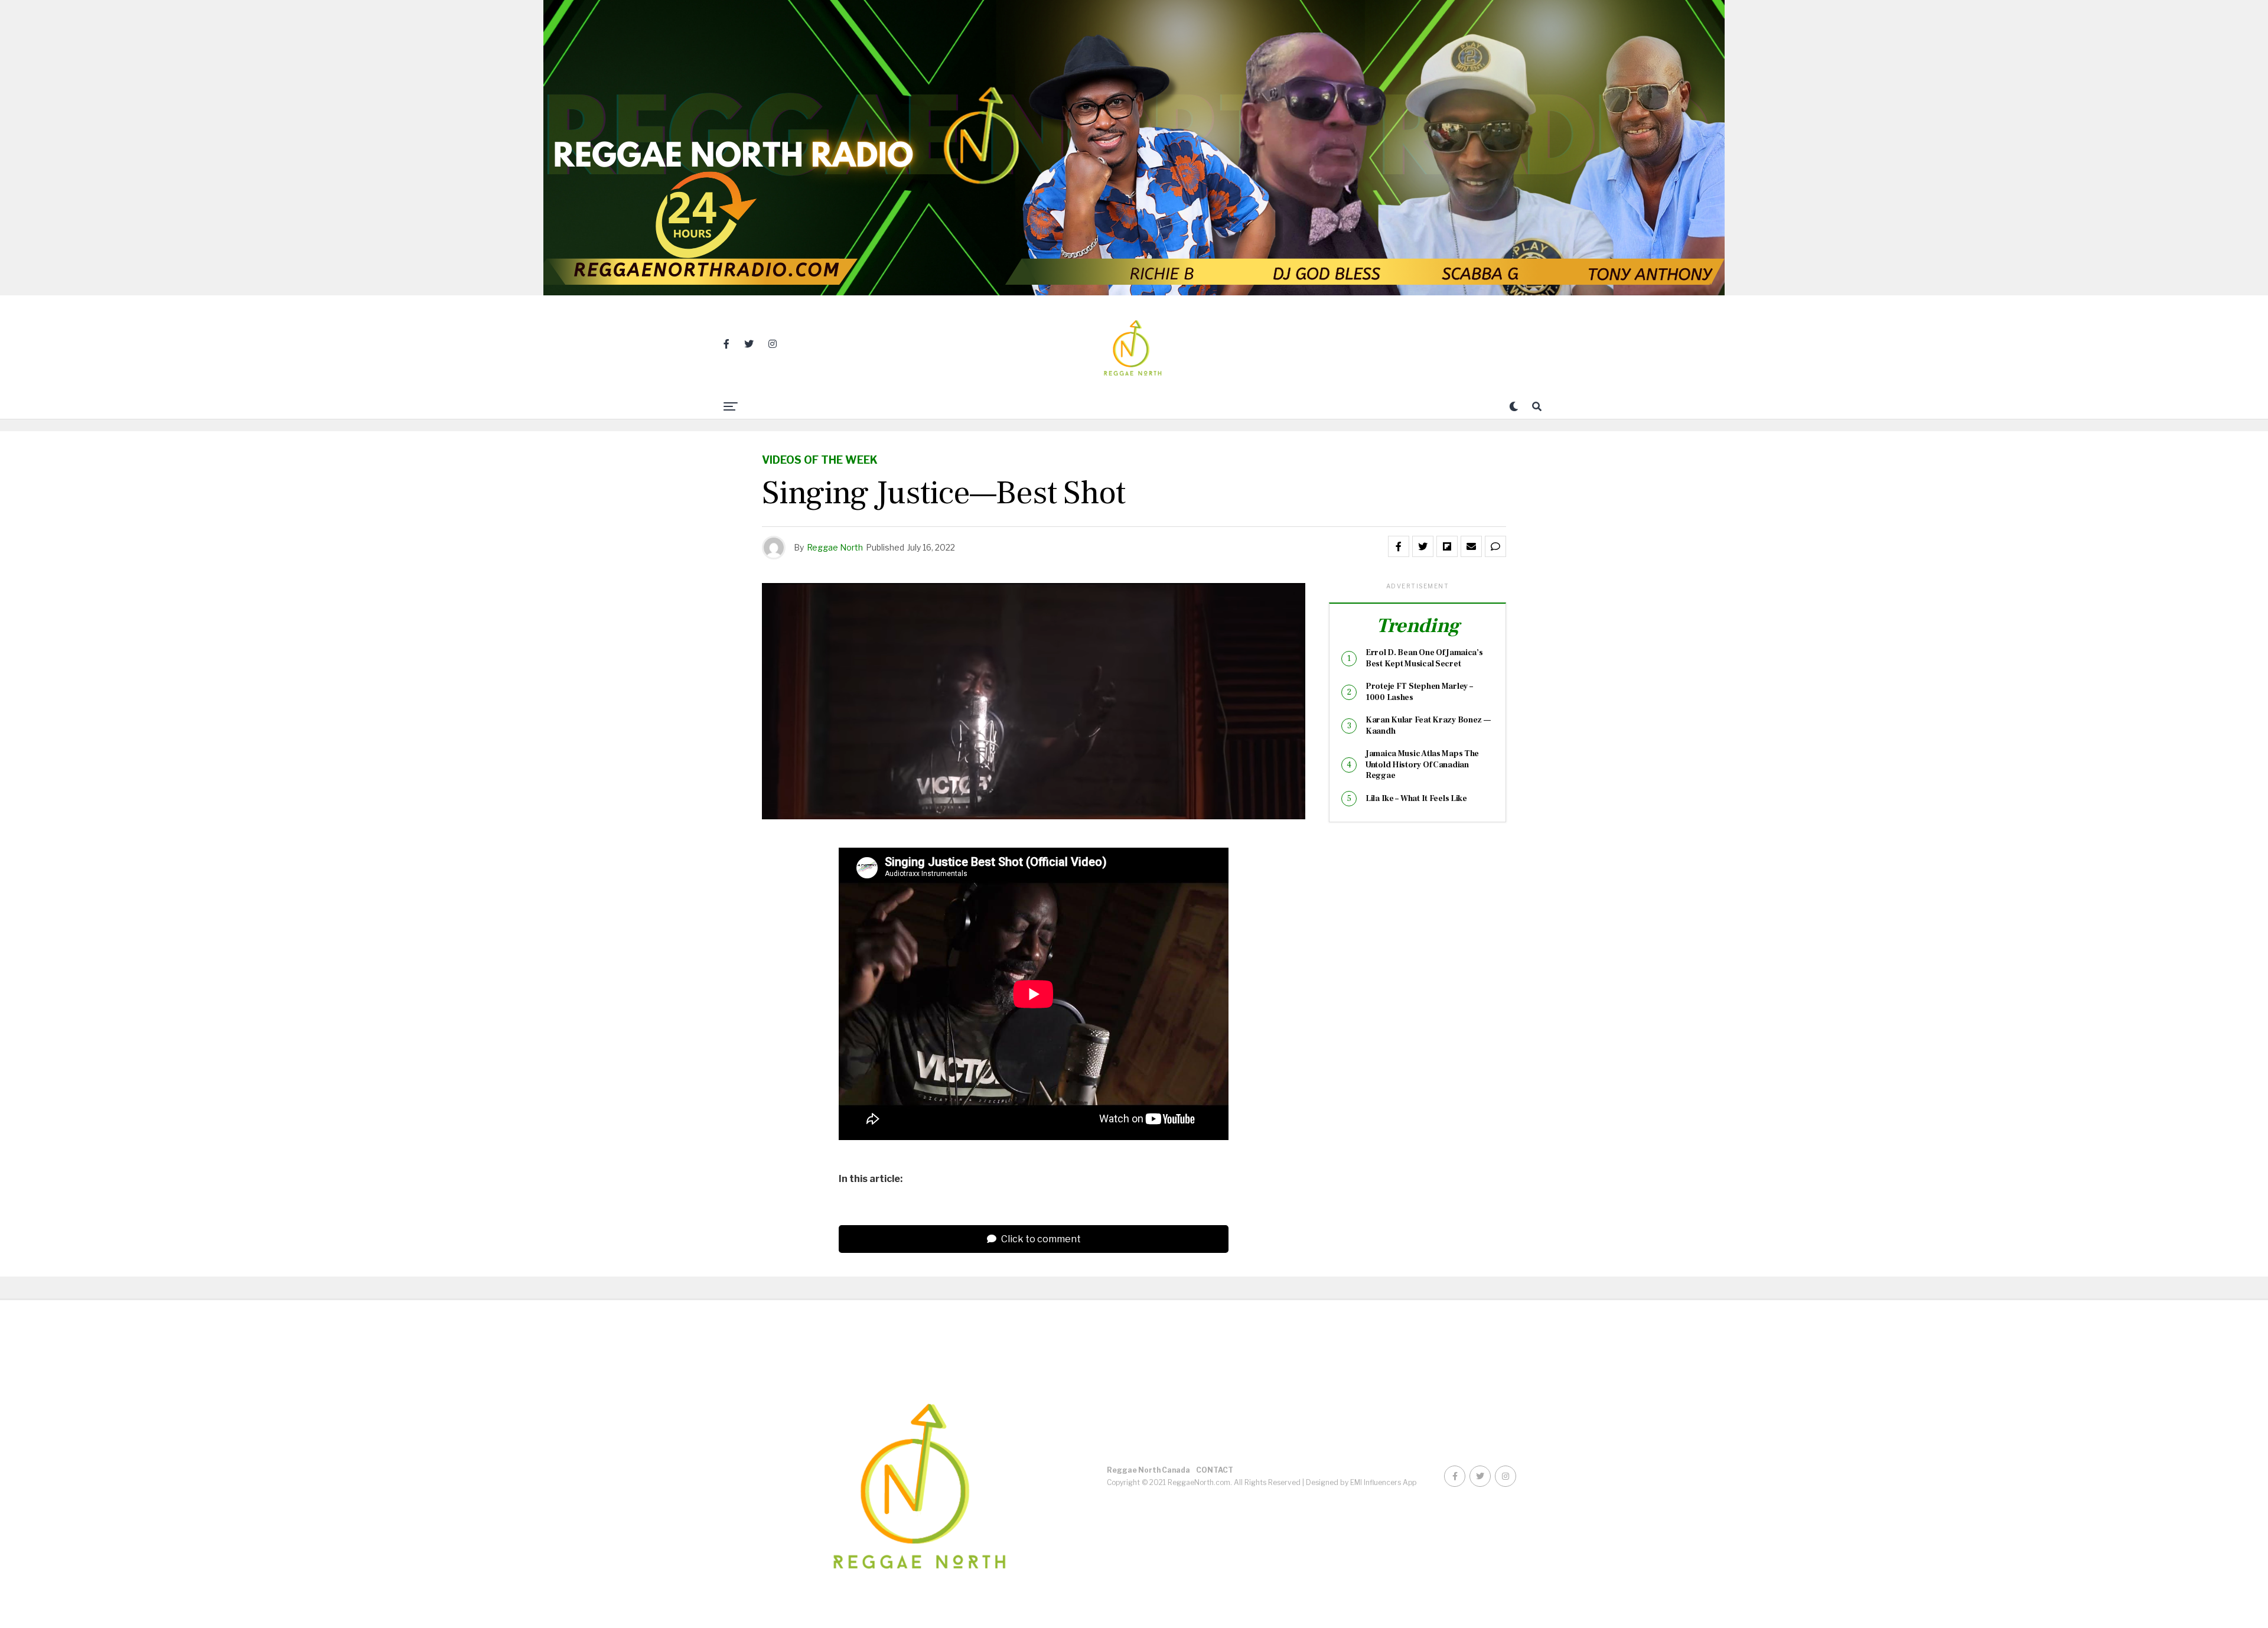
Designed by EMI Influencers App (1361, 1482)
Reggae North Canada (1148, 1470)
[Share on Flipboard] (1447, 546)
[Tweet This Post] (1423, 546)
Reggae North (835, 547)
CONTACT (1215, 1470)
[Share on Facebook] (1399, 546)
